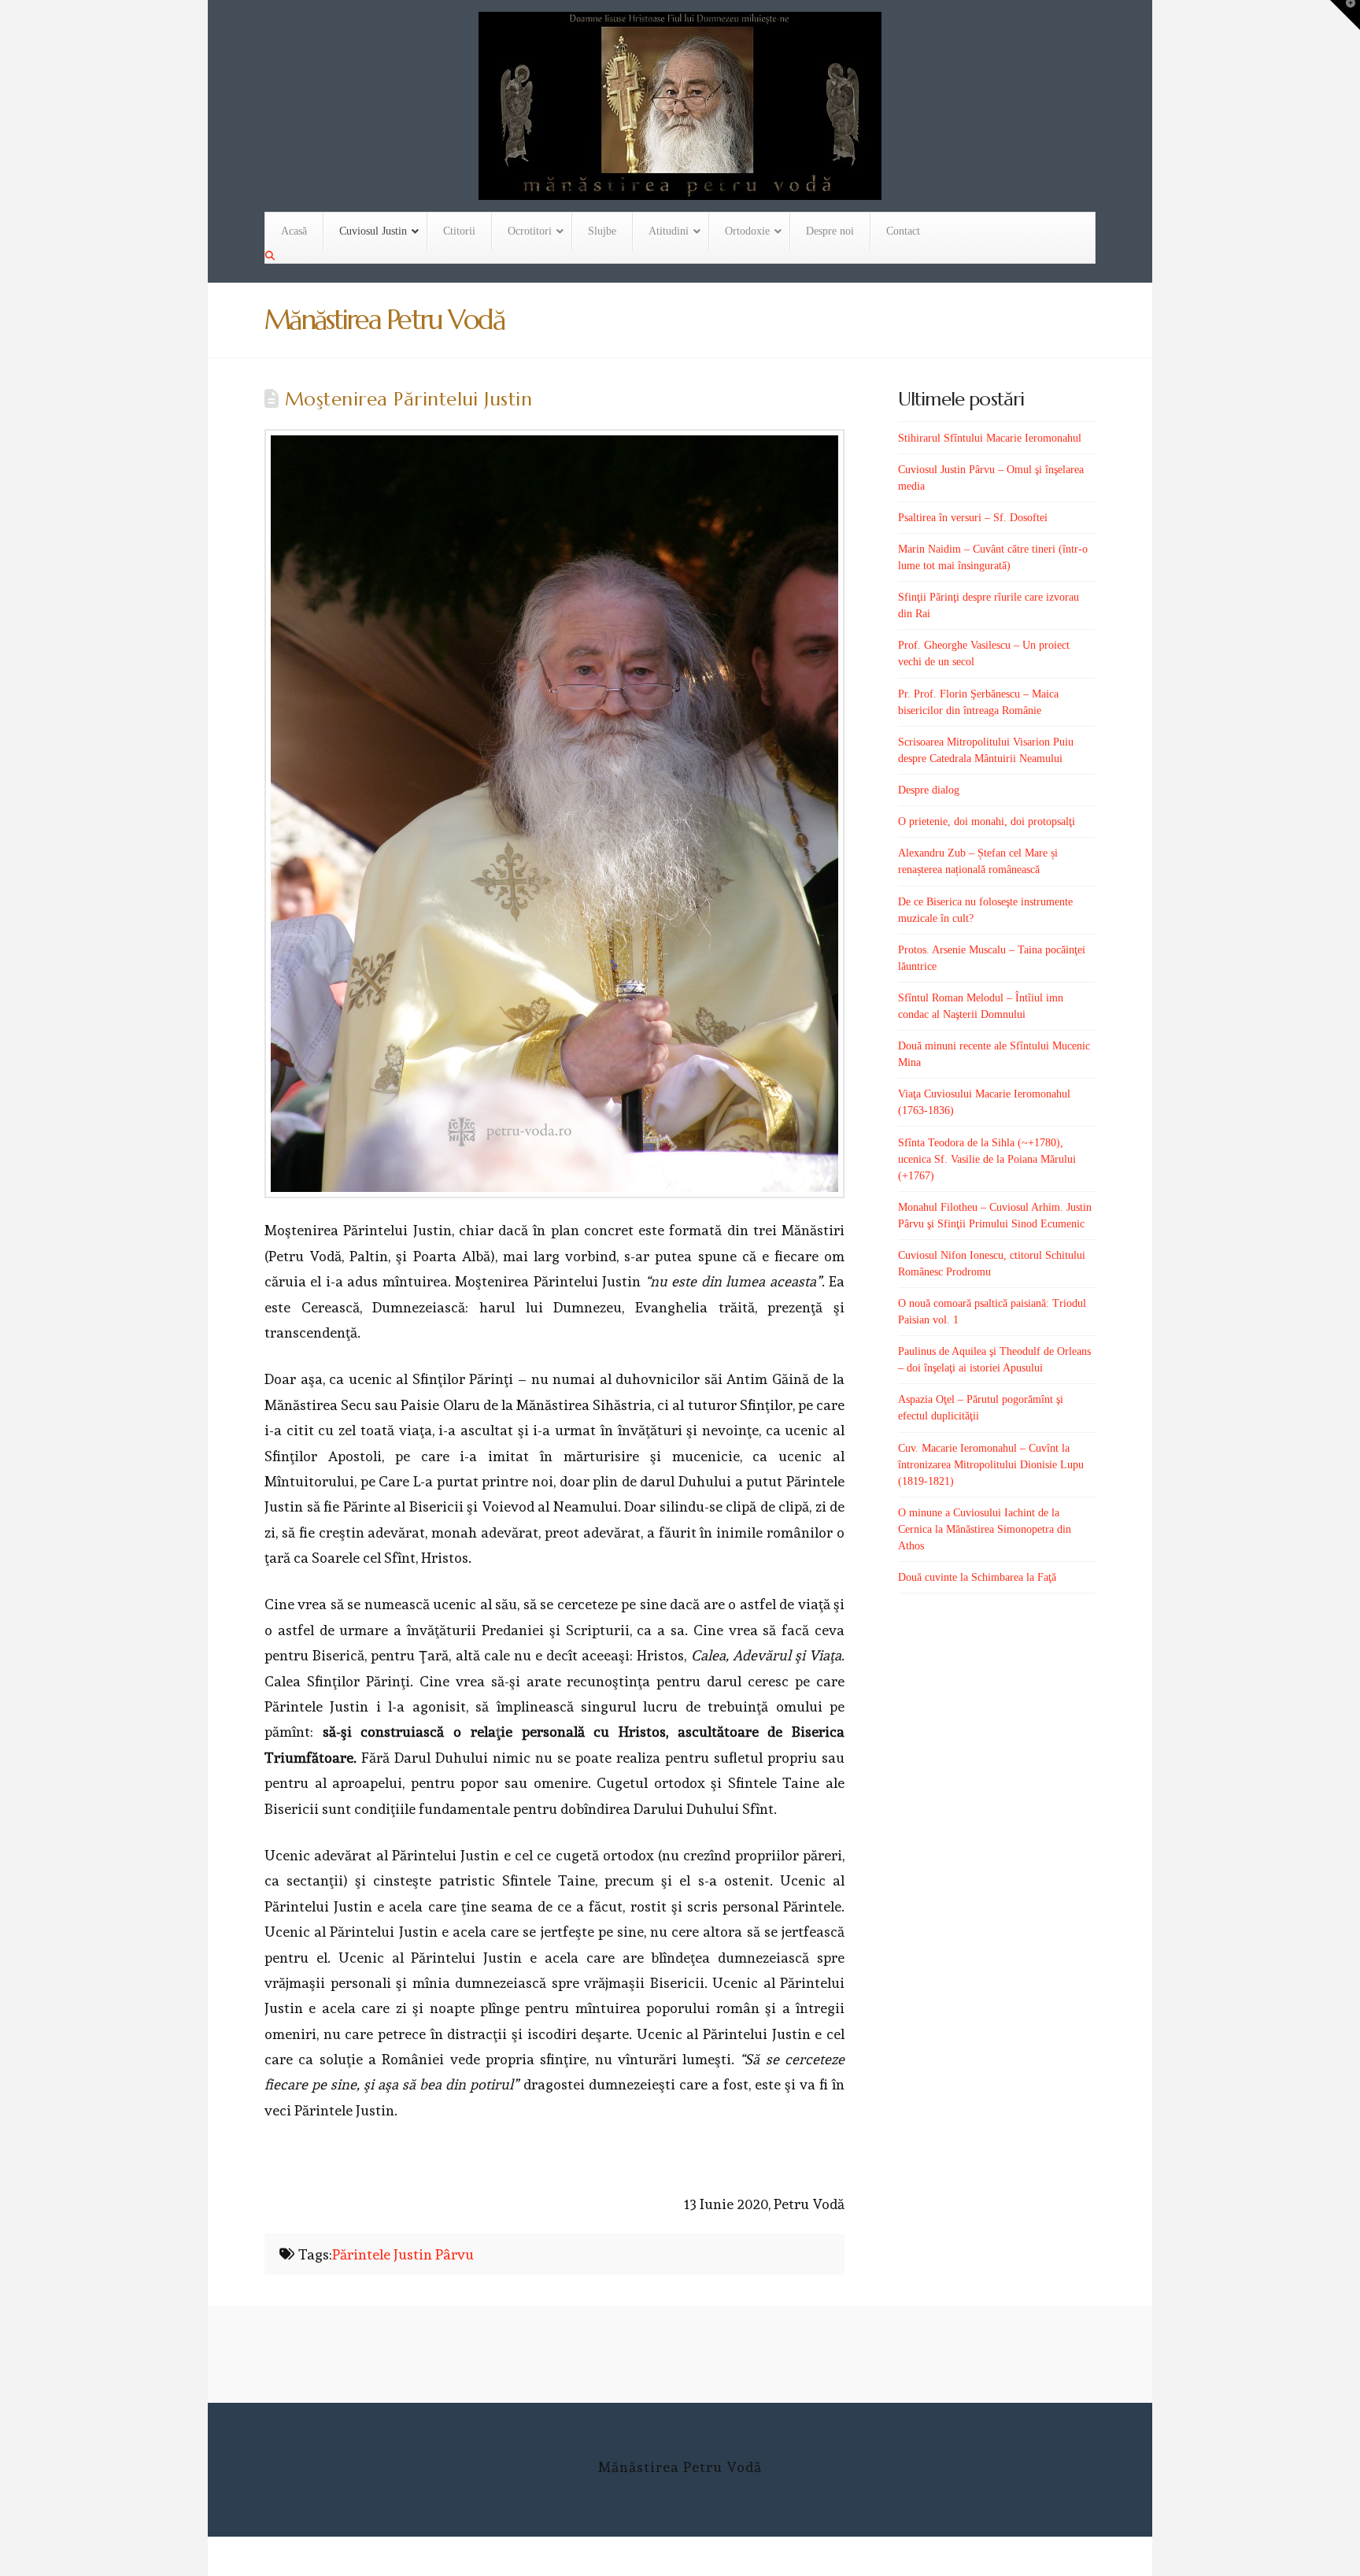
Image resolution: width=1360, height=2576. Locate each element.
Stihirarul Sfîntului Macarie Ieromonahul (990, 438)
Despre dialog (929, 790)
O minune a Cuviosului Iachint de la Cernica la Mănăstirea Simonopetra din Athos (985, 1529)
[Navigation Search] (272, 256)
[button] (1345, 15)
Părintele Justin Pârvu (403, 2254)
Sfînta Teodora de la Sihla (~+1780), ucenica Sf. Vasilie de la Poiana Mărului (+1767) (987, 1159)
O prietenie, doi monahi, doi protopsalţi (987, 822)
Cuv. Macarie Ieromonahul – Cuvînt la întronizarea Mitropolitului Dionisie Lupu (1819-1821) (991, 1465)
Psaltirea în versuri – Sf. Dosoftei (973, 518)
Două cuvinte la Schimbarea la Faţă (977, 1577)
